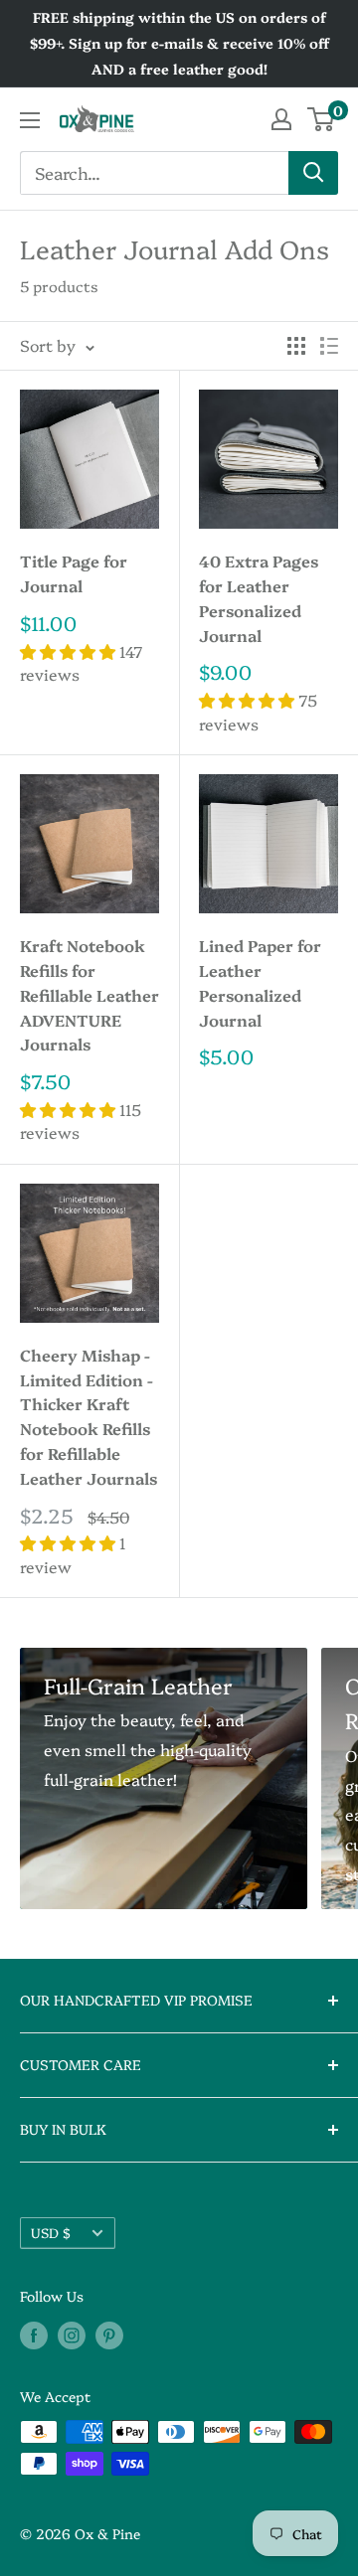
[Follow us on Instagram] (72, 2334)
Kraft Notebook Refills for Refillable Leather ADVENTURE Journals (89, 994)
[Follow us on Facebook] (34, 2334)
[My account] (281, 119)
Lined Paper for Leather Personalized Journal (260, 982)
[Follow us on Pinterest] (109, 2334)
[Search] (313, 173)
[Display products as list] (329, 346)
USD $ (51, 2232)
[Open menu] (30, 120)
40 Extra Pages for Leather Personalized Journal (259, 597)
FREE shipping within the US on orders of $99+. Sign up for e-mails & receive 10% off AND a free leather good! (179, 43)
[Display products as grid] (296, 346)
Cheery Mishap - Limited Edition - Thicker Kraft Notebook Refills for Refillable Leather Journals (89, 1416)
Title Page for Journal (74, 573)
